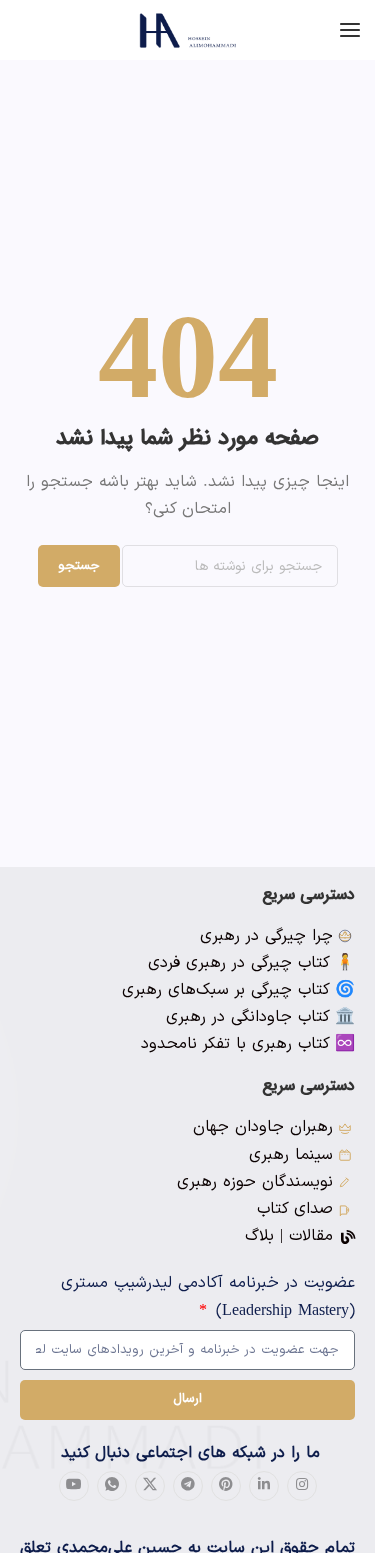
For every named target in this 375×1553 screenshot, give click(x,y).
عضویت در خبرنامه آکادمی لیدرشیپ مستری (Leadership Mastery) (208, 1296)
